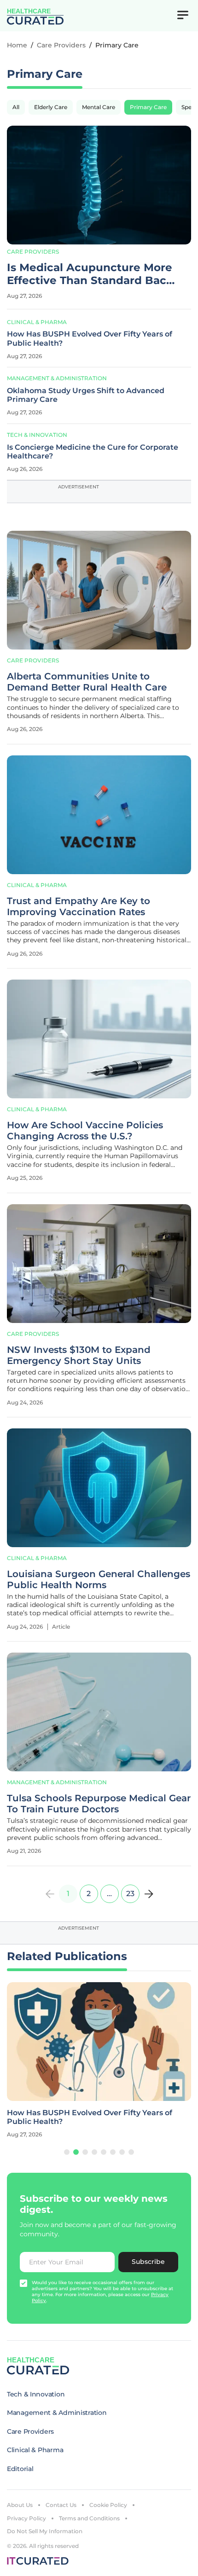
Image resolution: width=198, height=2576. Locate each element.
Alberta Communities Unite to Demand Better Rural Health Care (87, 682)
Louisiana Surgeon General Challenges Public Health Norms (99, 1579)
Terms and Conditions (89, 2518)
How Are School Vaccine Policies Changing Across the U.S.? (85, 1131)
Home (17, 45)
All (16, 107)
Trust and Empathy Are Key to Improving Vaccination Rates (79, 906)
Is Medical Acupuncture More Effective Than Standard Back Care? (90, 274)
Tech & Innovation (37, 435)
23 (130, 1894)
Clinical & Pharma (37, 322)
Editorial (20, 2469)
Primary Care (148, 107)
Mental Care (99, 107)
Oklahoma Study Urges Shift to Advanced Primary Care (86, 395)
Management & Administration (57, 378)
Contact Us (61, 2505)
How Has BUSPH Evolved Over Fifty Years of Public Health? (90, 338)
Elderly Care (51, 107)
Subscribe (148, 2262)
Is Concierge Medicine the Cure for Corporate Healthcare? (93, 452)
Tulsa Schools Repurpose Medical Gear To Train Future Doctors (99, 1804)
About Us (20, 2505)
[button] (67, 2152)
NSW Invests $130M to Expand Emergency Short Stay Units (79, 1355)
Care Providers (61, 45)
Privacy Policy (26, 2518)
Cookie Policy (108, 2505)
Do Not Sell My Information (45, 2531)
